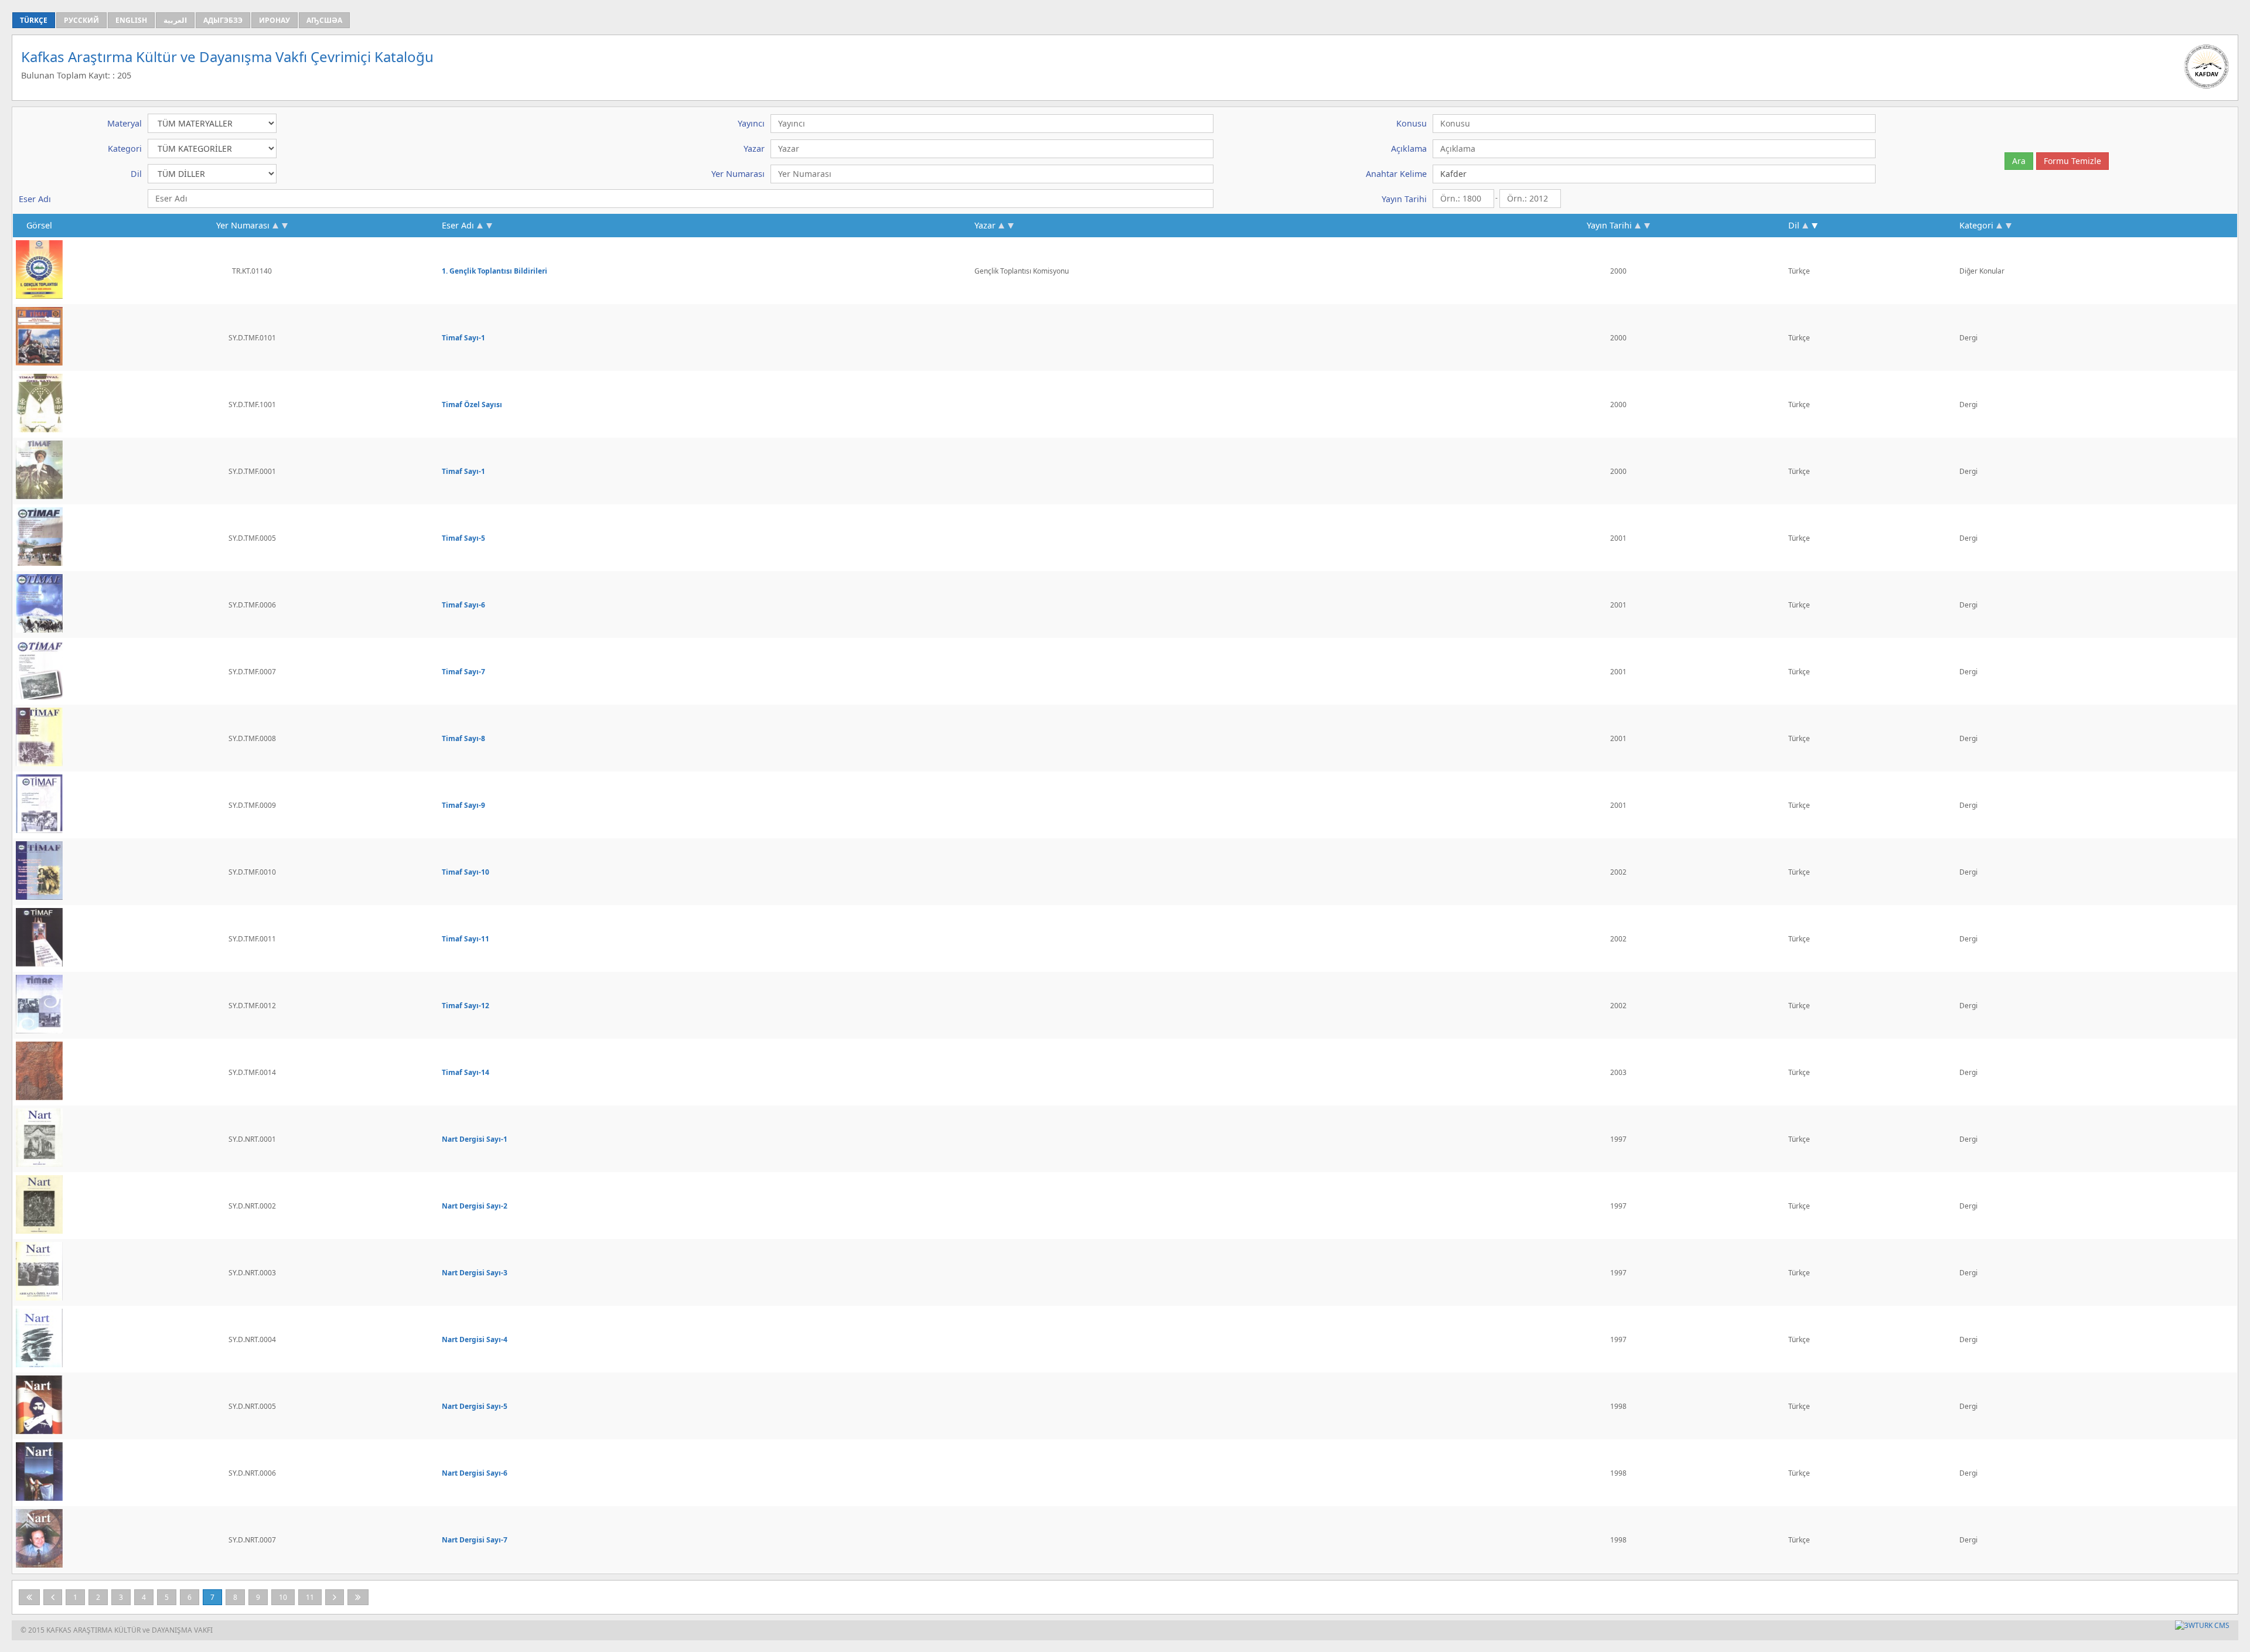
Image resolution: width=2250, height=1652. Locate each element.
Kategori (1976, 225)
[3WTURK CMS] (2202, 1625)
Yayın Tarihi (1609, 225)
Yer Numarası (243, 225)
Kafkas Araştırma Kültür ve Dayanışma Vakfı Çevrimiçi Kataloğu (227, 57)
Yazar (985, 225)
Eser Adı (458, 225)
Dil (1794, 225)
